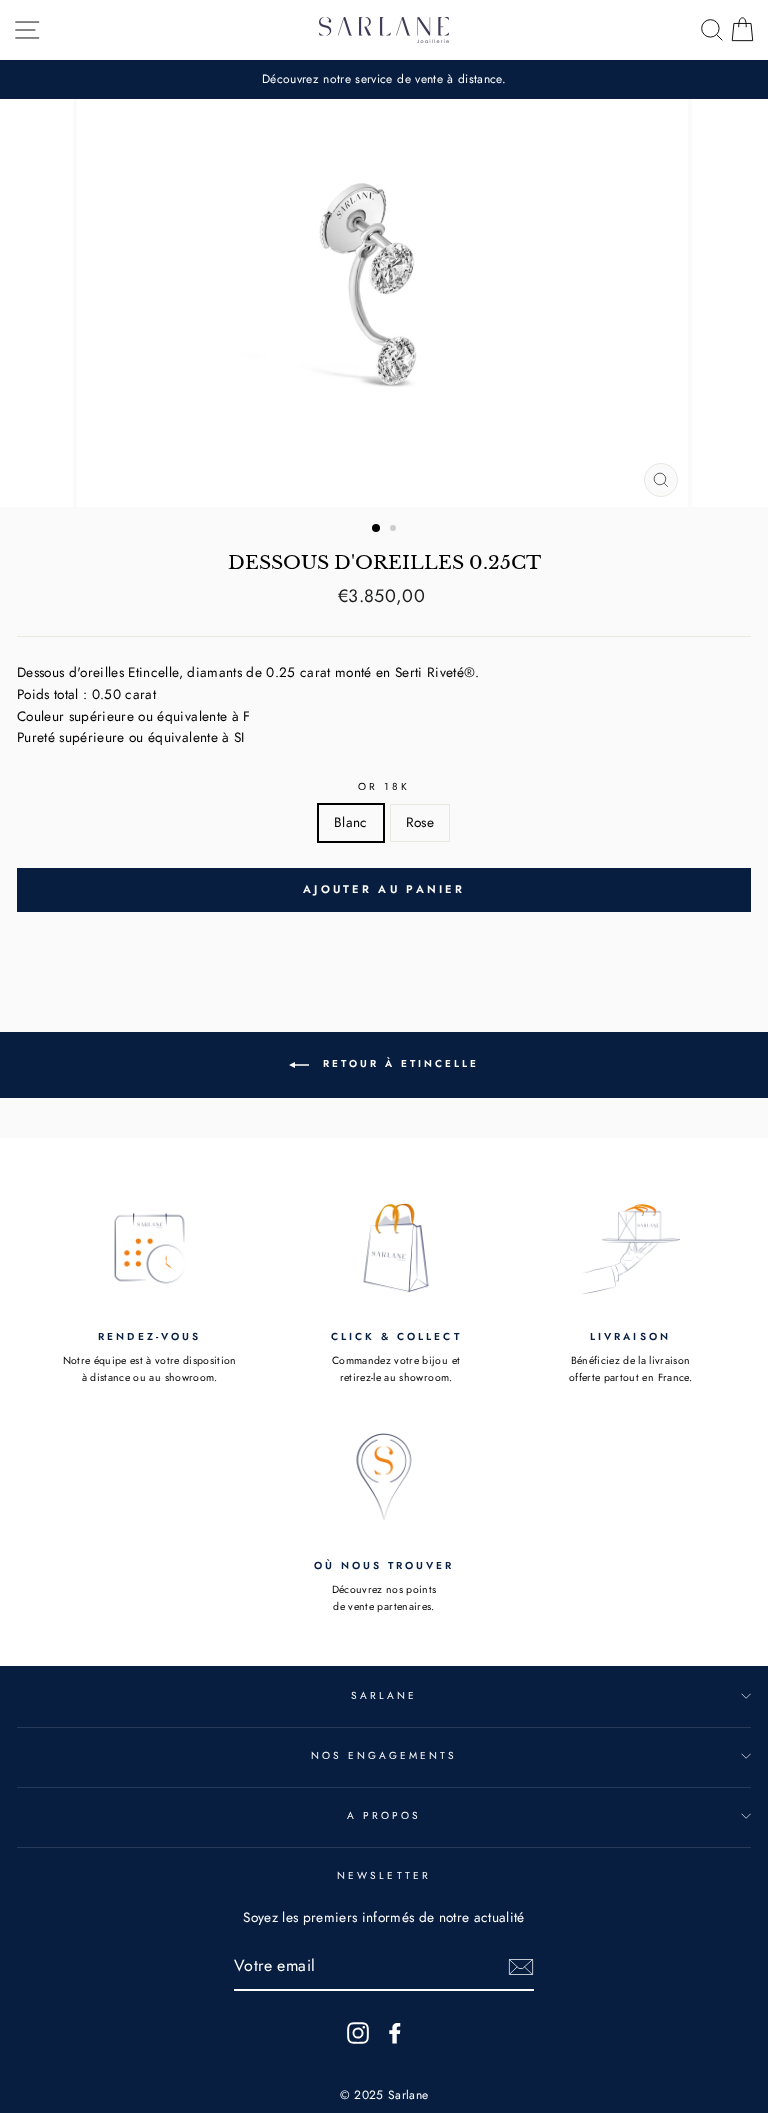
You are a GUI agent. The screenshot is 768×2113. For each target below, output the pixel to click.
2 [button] (395, 530)
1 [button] (377, 529)
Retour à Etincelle (398, 1063)
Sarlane (384, 1695)
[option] (384, 79)
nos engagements (384, 1755)
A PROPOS (384, 1815)
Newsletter (384, 1875)
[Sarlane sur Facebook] (395, 2032)
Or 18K (384, 786)
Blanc (351, 822)
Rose (420, 822)
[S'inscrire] (521, 1967)
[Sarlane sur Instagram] (358, 2032)
